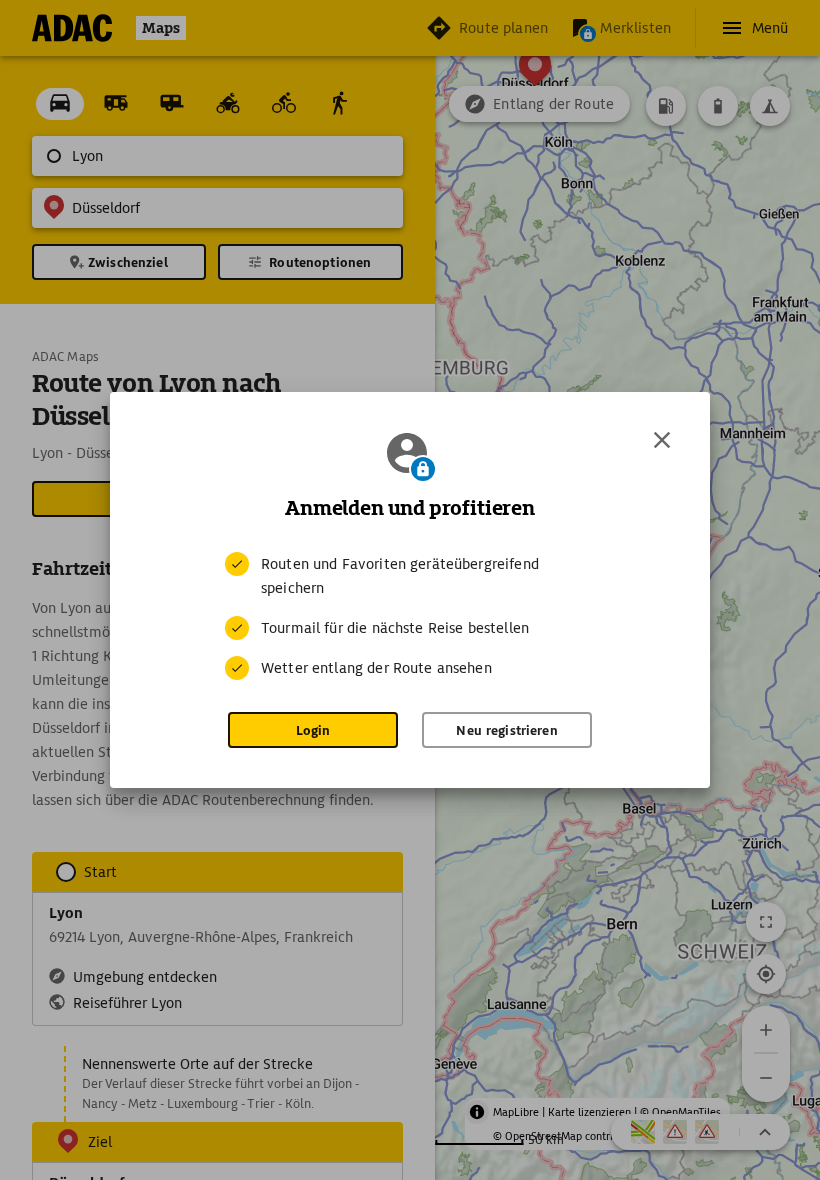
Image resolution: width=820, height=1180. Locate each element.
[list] (410, 616)
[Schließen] (662, 440)
